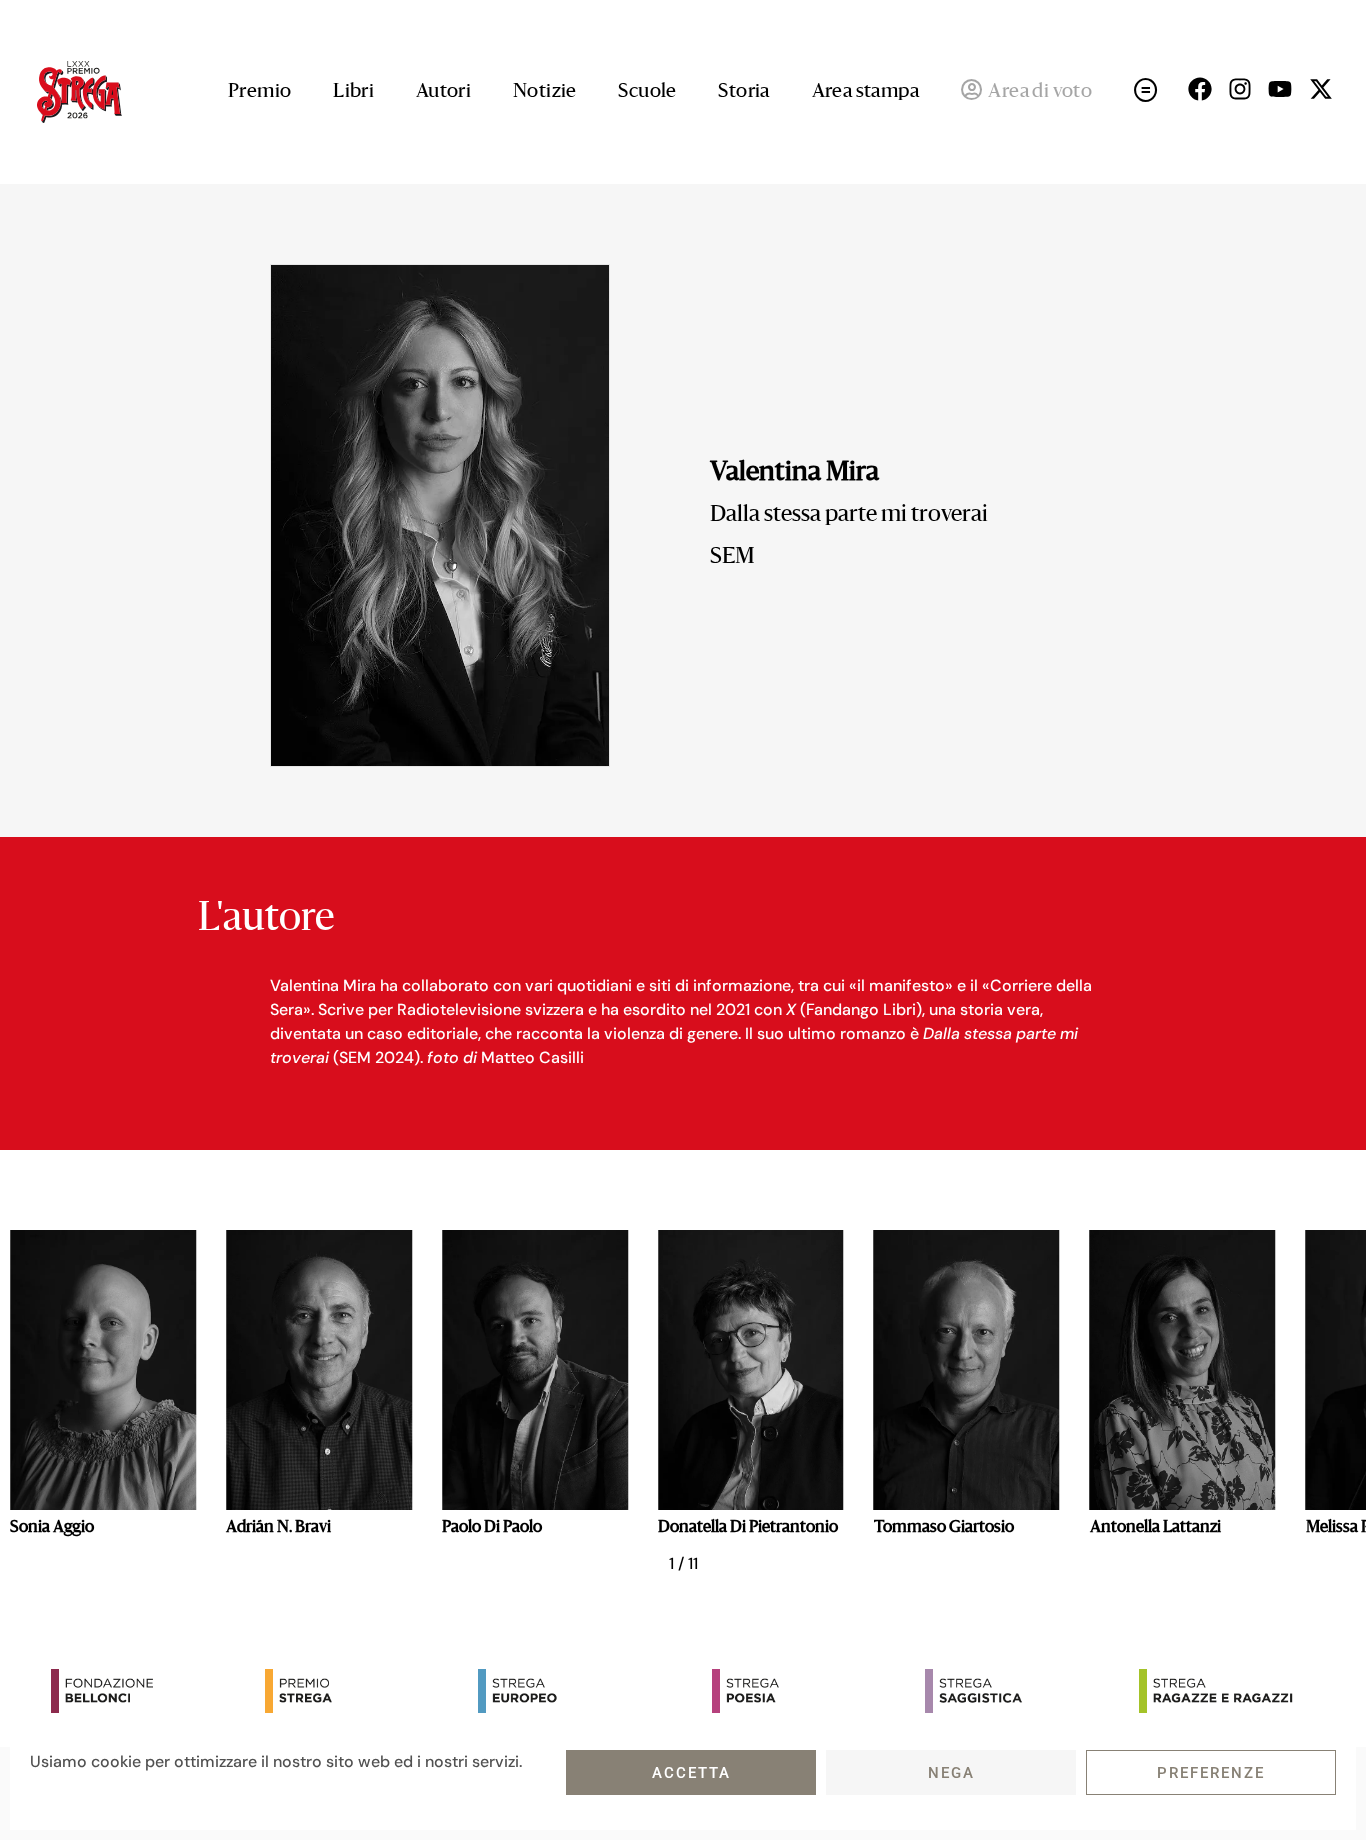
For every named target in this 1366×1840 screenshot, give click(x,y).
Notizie (545, 92)
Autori (443, 92)
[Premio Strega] (367, 1691)
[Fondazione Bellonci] (153, 1691)
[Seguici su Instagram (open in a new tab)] (1240, 89)
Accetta (691, 1773)
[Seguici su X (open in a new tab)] (1321, 89)
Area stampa (865, 92)
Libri (353, 92)
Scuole (647, 92)
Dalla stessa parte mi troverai (849, 515)
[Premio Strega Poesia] (814, 1691)
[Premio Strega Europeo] (580, 1691)
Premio (259, 92)
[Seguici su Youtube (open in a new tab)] (1280, 89)
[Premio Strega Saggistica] (1027, 1691)
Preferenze (1211, 1773)
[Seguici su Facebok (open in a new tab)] (1200, 89)
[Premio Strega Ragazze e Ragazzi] (1241, 1691)
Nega (951, 1773)
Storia (743, 92)
